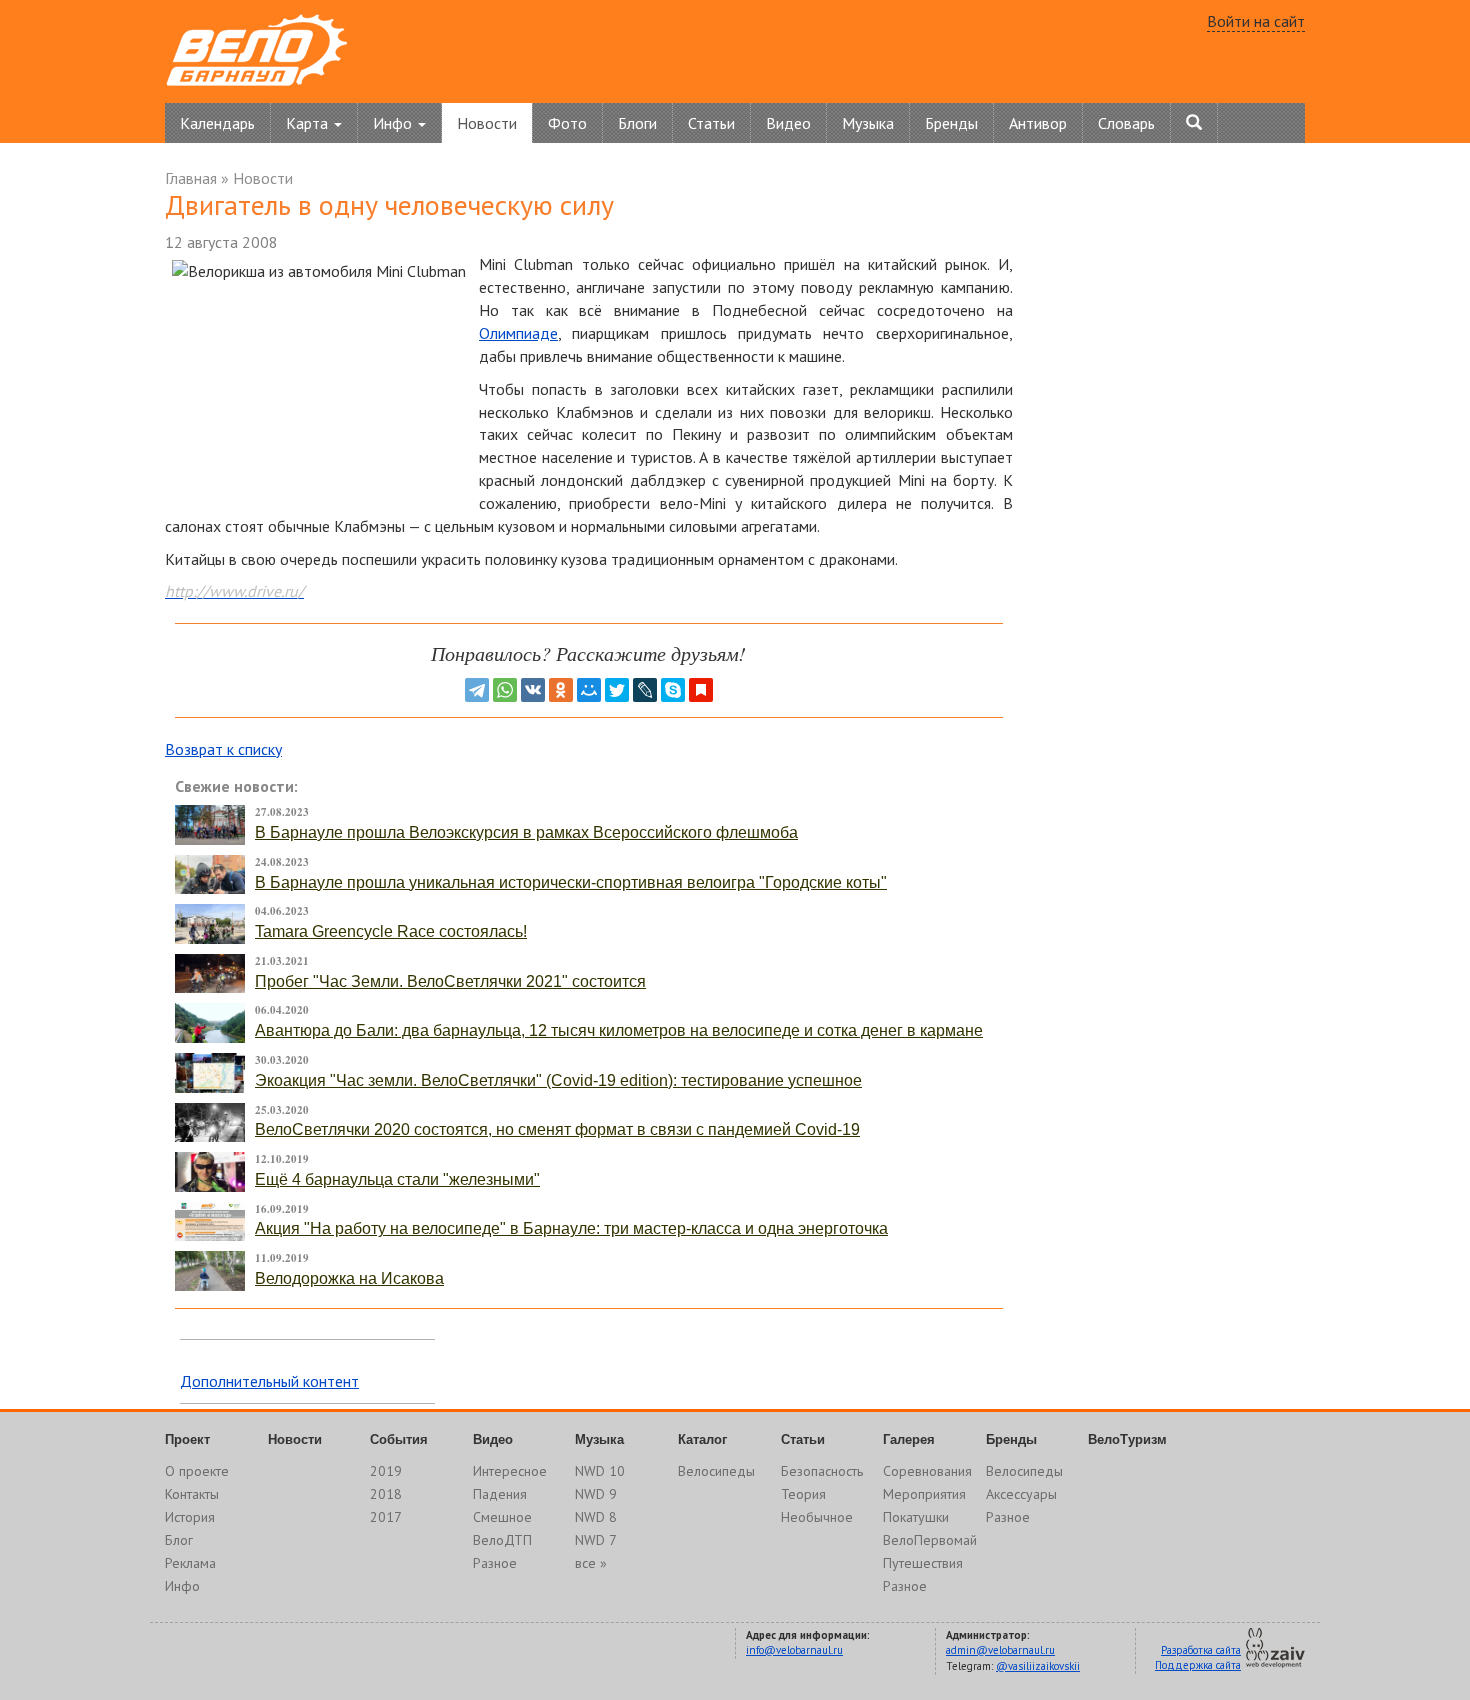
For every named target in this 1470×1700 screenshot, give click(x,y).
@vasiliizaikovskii (1038, 1666)
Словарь (1126, 123)
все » (591, 1563)
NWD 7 (596, 1540)
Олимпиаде (518, 333)
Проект (187, 1439)
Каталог (702, 1439)
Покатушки (916, 1517)
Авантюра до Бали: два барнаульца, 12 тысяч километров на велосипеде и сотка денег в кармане (619, 1030)
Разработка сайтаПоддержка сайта (1198, 1658)
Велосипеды (716, 1471)
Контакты (192, 1494)
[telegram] (477, 690)
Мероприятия (924, 1494)
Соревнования (927, 1471)
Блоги (637, 123)
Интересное (510, 1471)
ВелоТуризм (1127, 1439)
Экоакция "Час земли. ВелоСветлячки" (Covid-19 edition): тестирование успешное (558, 1080)
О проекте (197, 1471)
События (399, 1439)
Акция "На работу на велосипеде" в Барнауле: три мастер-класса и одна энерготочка (571, 1228)
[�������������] (561, 690)
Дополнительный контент (269, 1381)
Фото (567, 123)
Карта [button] (309, 123)
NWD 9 (596, 1494)
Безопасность (822, 1471)
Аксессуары (1021, 1494)
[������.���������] (701, 690)
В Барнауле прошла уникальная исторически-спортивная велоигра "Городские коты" (571, 882)
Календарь (217, 123)
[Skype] (673, 690)
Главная (191, 178)
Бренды (951, 123)
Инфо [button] (394, 123)
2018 (386, 1494)
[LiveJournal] (645, 690)
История (190, 1517)
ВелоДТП (502, 1540)
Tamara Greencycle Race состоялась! (391, 931)
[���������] (533, 690)
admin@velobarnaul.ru (1000, 1650)
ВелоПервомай (930, 1540)
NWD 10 (600, 1471)
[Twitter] (617, 690)
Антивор (1038, 123)
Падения (500, 1494)
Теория (803, 1494)
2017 (386, 1517)
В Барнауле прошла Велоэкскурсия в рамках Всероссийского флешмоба (526, 832)
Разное (495, 1563)
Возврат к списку (223, 749)
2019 (386, 1471)
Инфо (182, 1586)
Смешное (502, 1517)
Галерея (909, 1439)
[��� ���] (589, 690)
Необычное (817, 1517)
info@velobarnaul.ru (794, 1650)
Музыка (868, 123)
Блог (179, 1540)
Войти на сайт (1256, 21)
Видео (788, 123)
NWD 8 (596, 1517)
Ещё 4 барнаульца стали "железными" (397, 1179)
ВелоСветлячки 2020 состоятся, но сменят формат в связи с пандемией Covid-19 (557, 1129)
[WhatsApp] (505, 690)
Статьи (711, 123)
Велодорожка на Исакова (349, 1278)
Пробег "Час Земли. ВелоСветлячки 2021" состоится (450, 981)
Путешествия (923, 1563)
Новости (487, 123)
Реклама (190, 1563)
